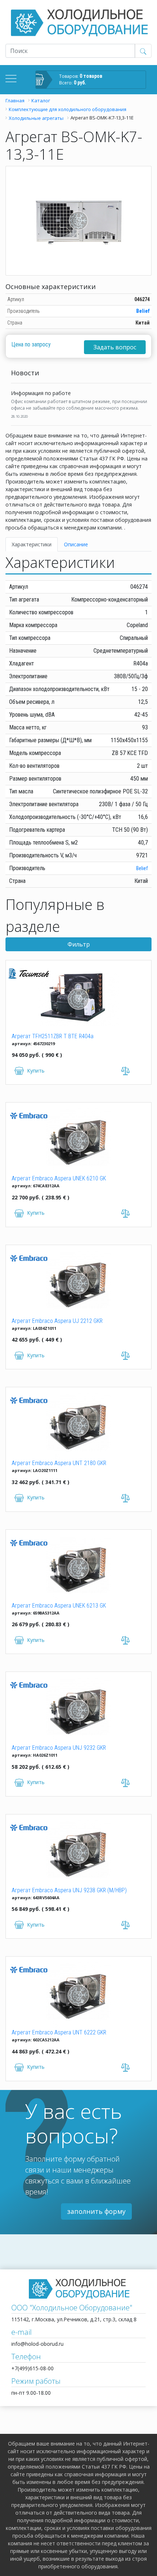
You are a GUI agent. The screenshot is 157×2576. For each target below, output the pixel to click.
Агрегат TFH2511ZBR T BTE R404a (53, 1036)
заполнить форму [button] (96, 2211)
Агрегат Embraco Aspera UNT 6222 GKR (59, 2032)
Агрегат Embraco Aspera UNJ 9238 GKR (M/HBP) (69, 1890)
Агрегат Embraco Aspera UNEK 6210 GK (59, 1178)
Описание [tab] (76, 544)
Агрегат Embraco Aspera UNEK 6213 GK (59, 1606)
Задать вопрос (115, 347)
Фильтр (79, 944)
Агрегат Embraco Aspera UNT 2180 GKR (59, 1463)
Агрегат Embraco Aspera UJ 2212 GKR (57, 1321)
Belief (143, 311)
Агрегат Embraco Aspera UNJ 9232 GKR (59, 1748)
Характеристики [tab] (32, 544)
